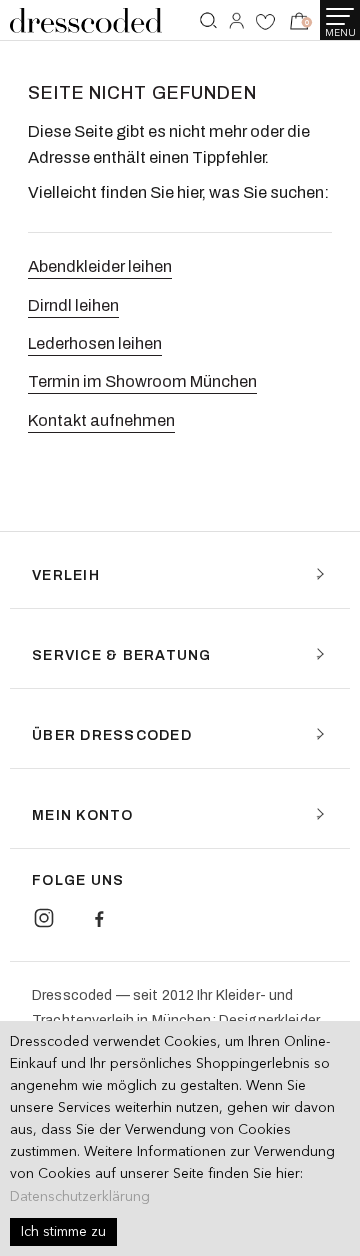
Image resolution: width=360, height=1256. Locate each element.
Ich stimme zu (63, 1232)
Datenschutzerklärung (80, 1197)
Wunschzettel (265, 24)
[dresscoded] (86, 20)
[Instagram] (44, 918)
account (236, 24)
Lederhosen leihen (95, 343)
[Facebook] (99, 918)
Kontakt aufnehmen (101, 420)
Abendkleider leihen (100, 266)
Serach (209, 22)
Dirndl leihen (73, 305)
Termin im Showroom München (142, 381)
